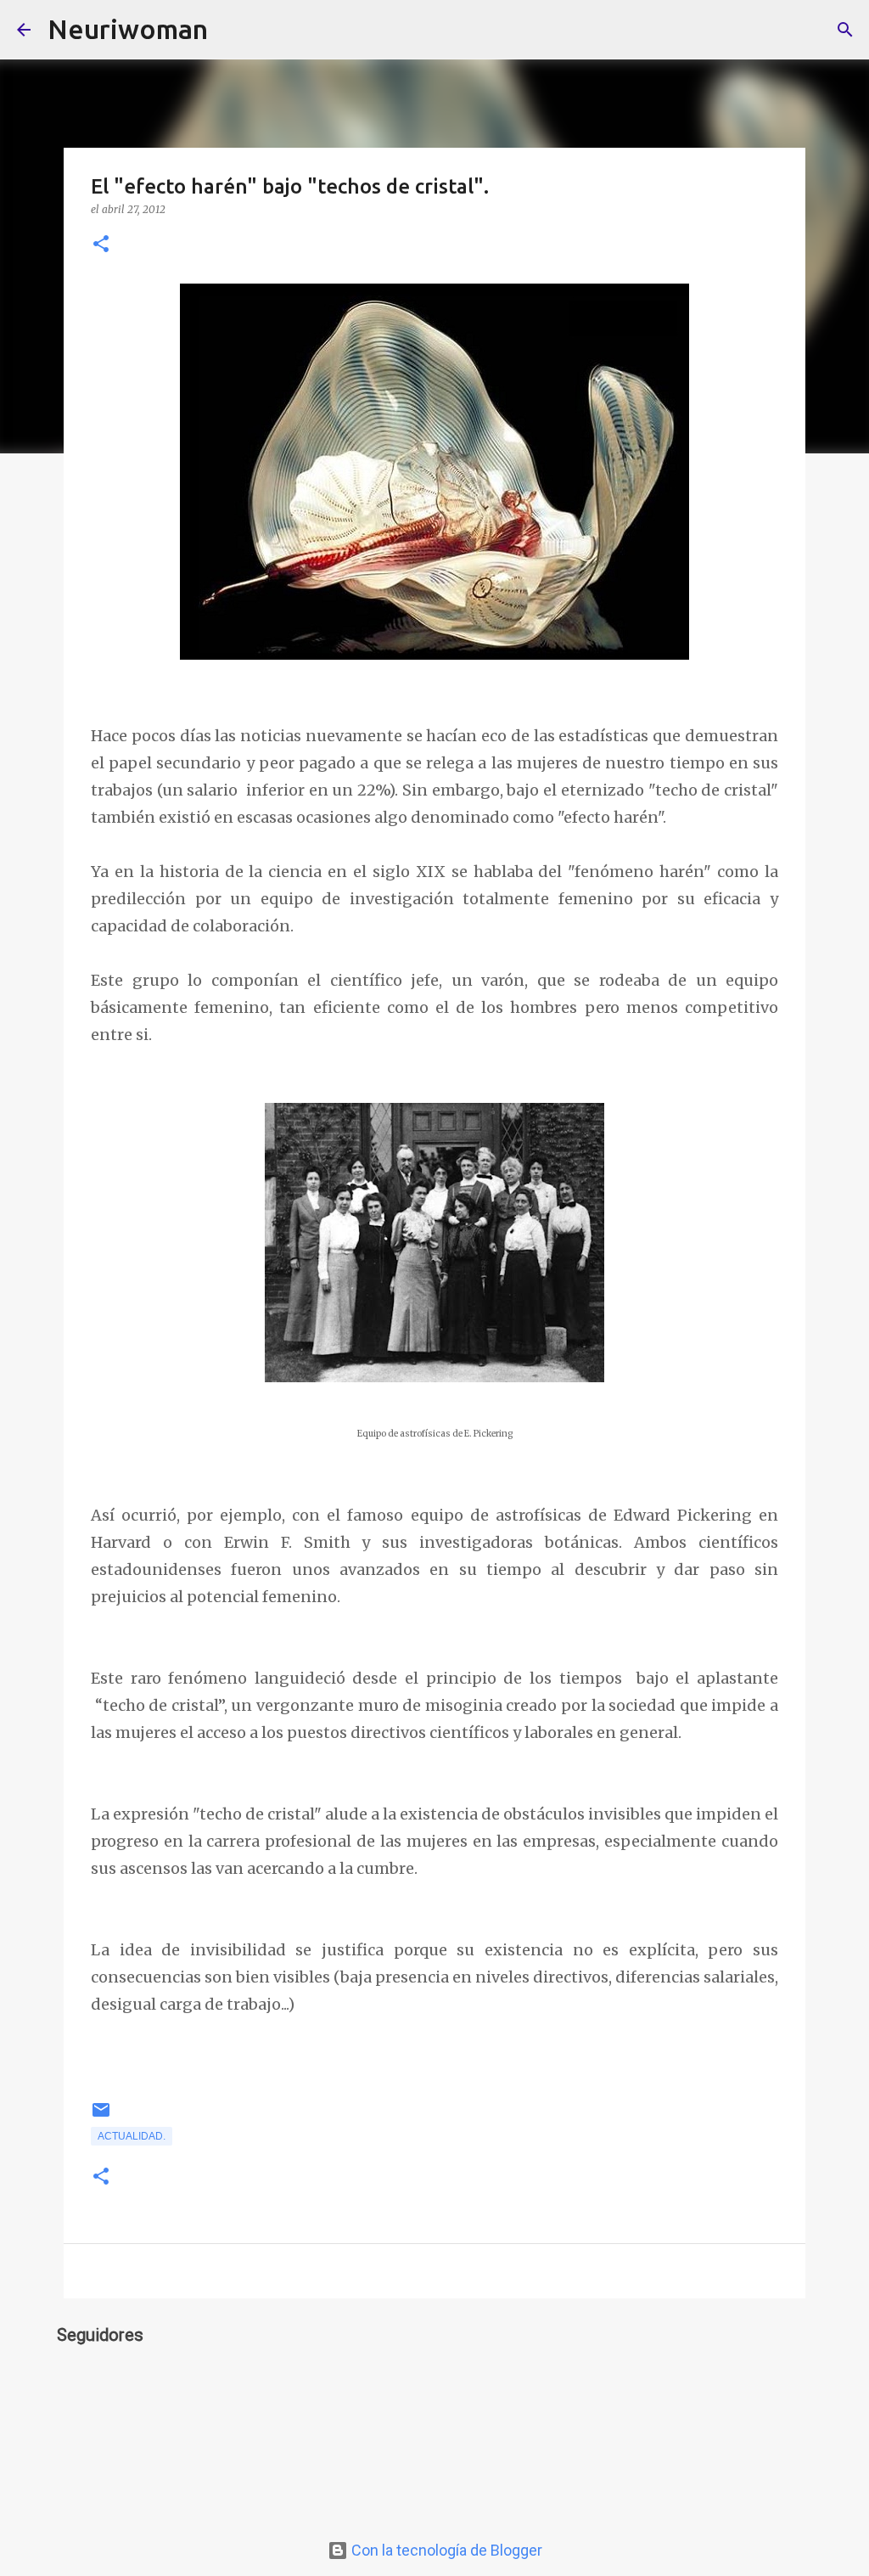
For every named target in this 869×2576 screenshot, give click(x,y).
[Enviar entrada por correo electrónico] (101, 2117)
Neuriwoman (128, 29)
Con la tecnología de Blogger (445, 2550)
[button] (101, 245)
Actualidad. (132, 2136)
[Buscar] (232, 30)
